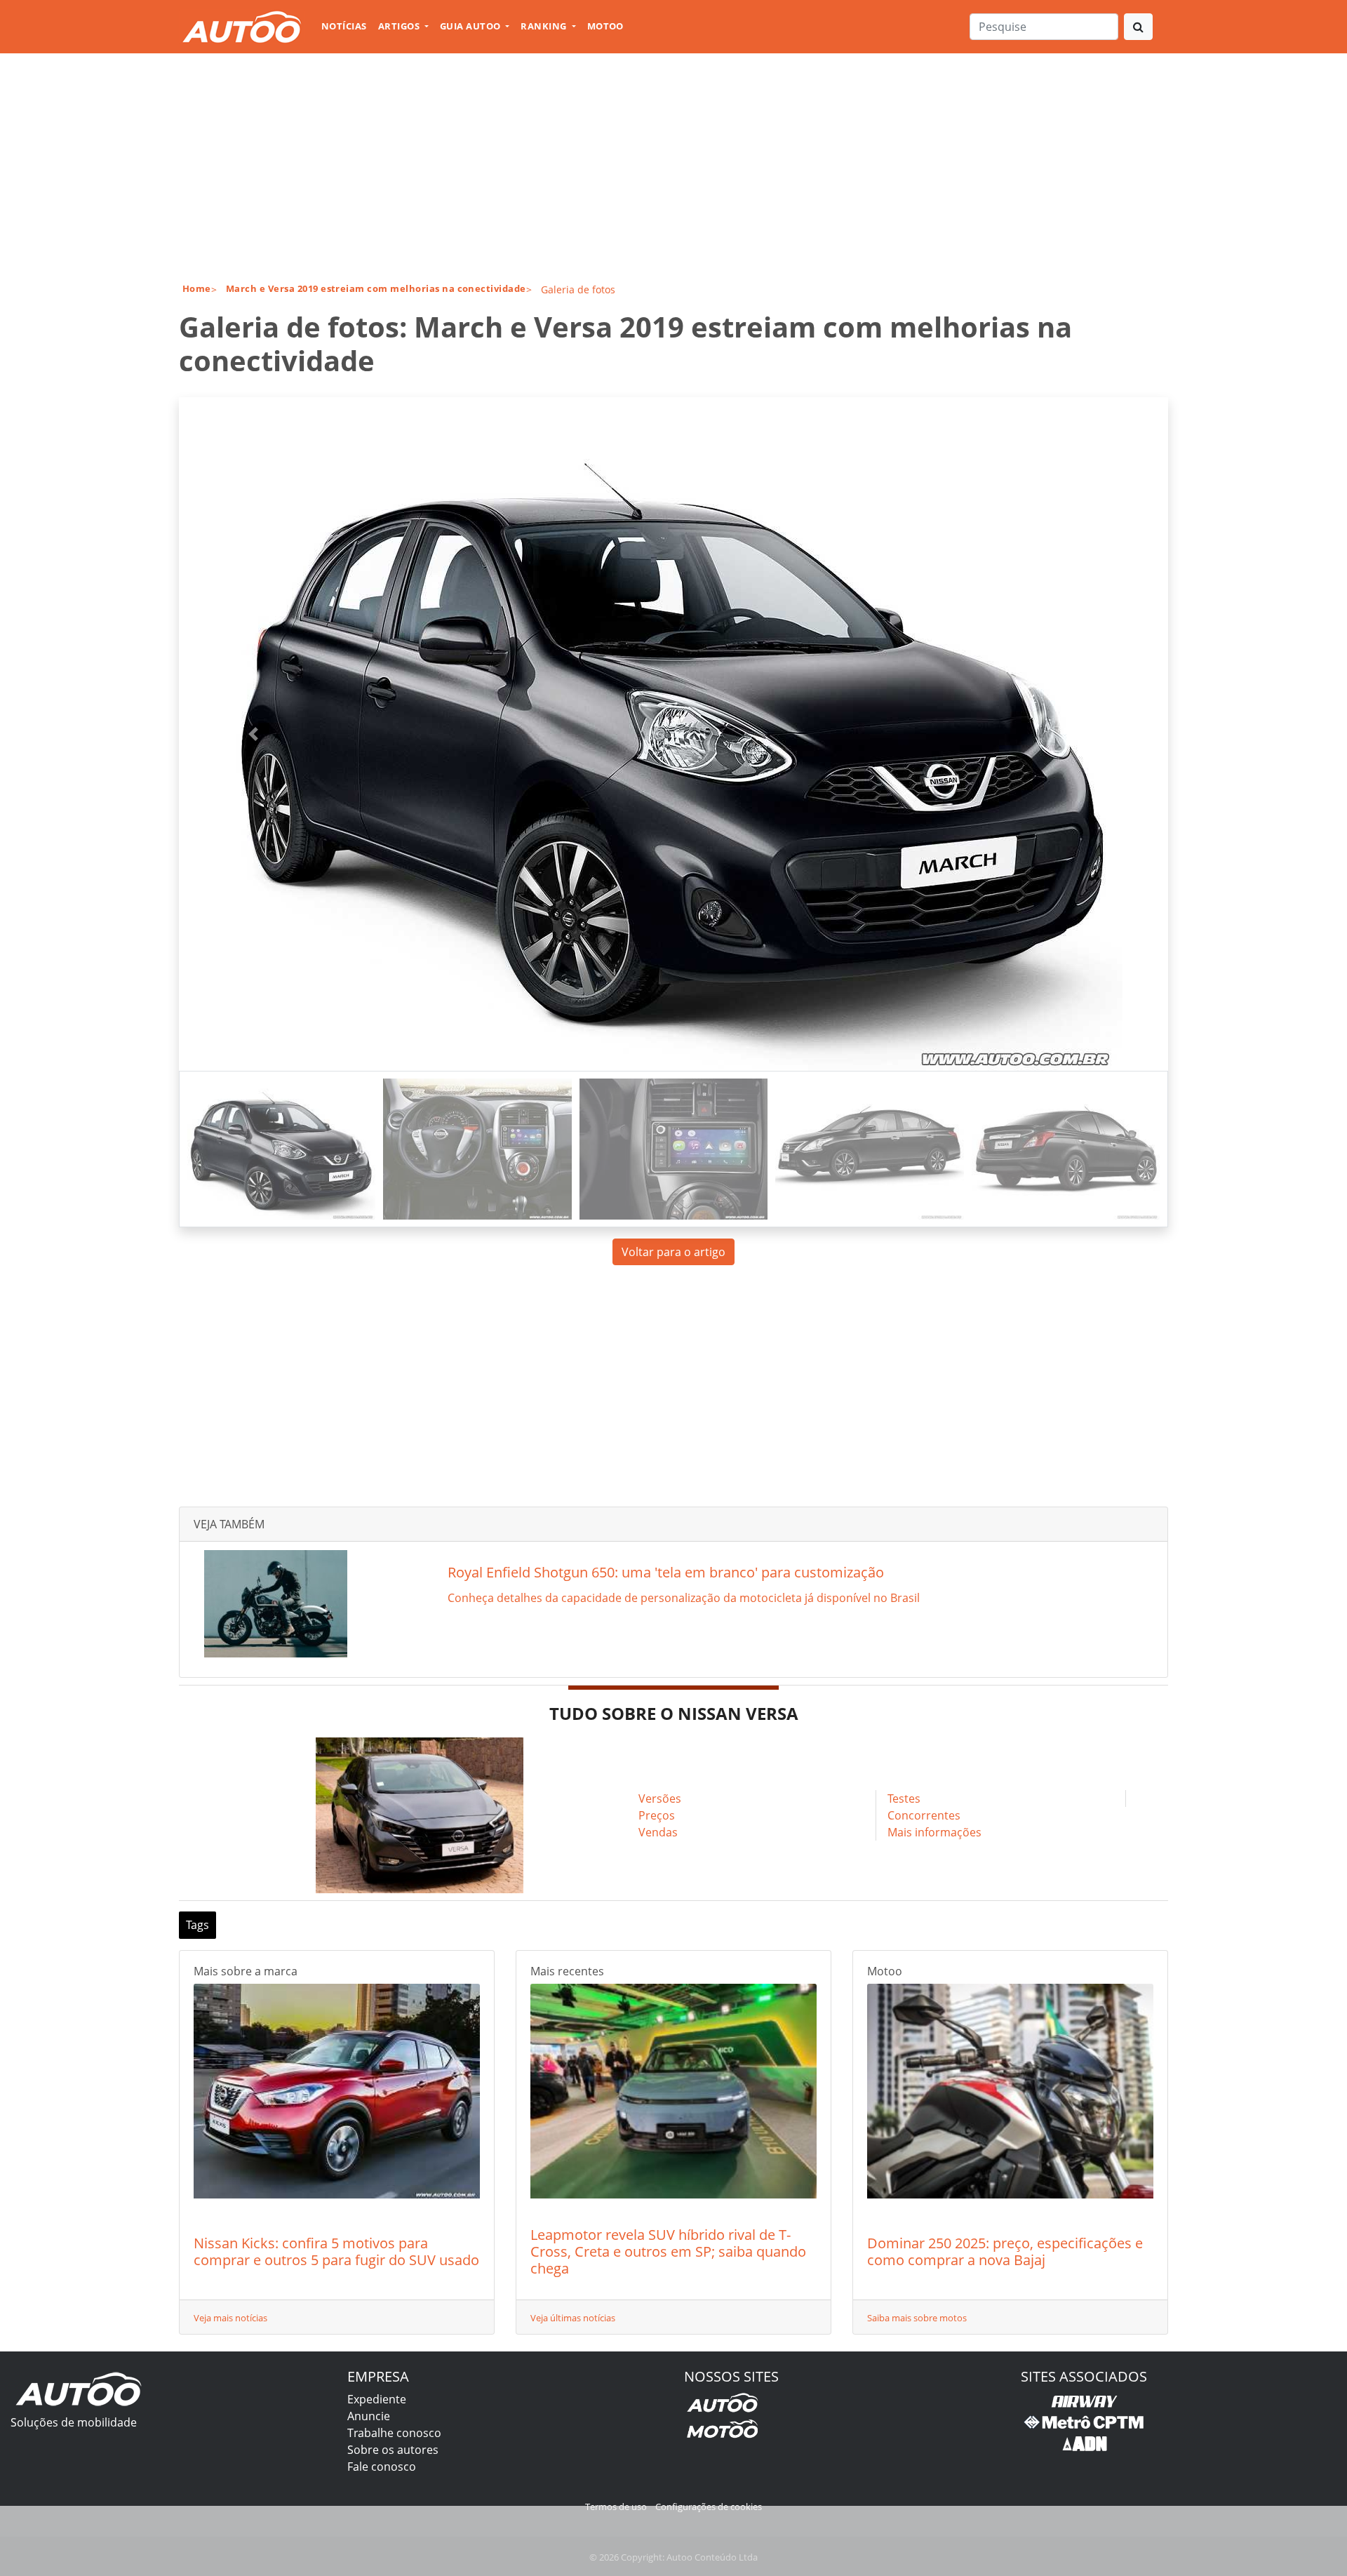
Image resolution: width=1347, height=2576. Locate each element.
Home (197, 288)
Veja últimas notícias (573, 2318)
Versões (660, 1798)
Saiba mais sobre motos (917, 2318)
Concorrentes (924, 1815)
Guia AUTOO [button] (471, 26)
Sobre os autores (393, 2450)
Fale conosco (382, 2467)
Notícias (344, 26)
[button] (253, 734)
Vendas (658, 1832)
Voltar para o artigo (673, 1252)
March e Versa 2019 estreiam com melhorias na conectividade (376, 288)
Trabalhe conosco (394, 2433)
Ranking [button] (545, 26)
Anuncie (369, 2416)
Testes (904, 1798)
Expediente (377, 2399)
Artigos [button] (400, 26)
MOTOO (605, 26)
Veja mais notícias (230, 2318)
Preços (657, 1815)
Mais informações (934, 1832)
